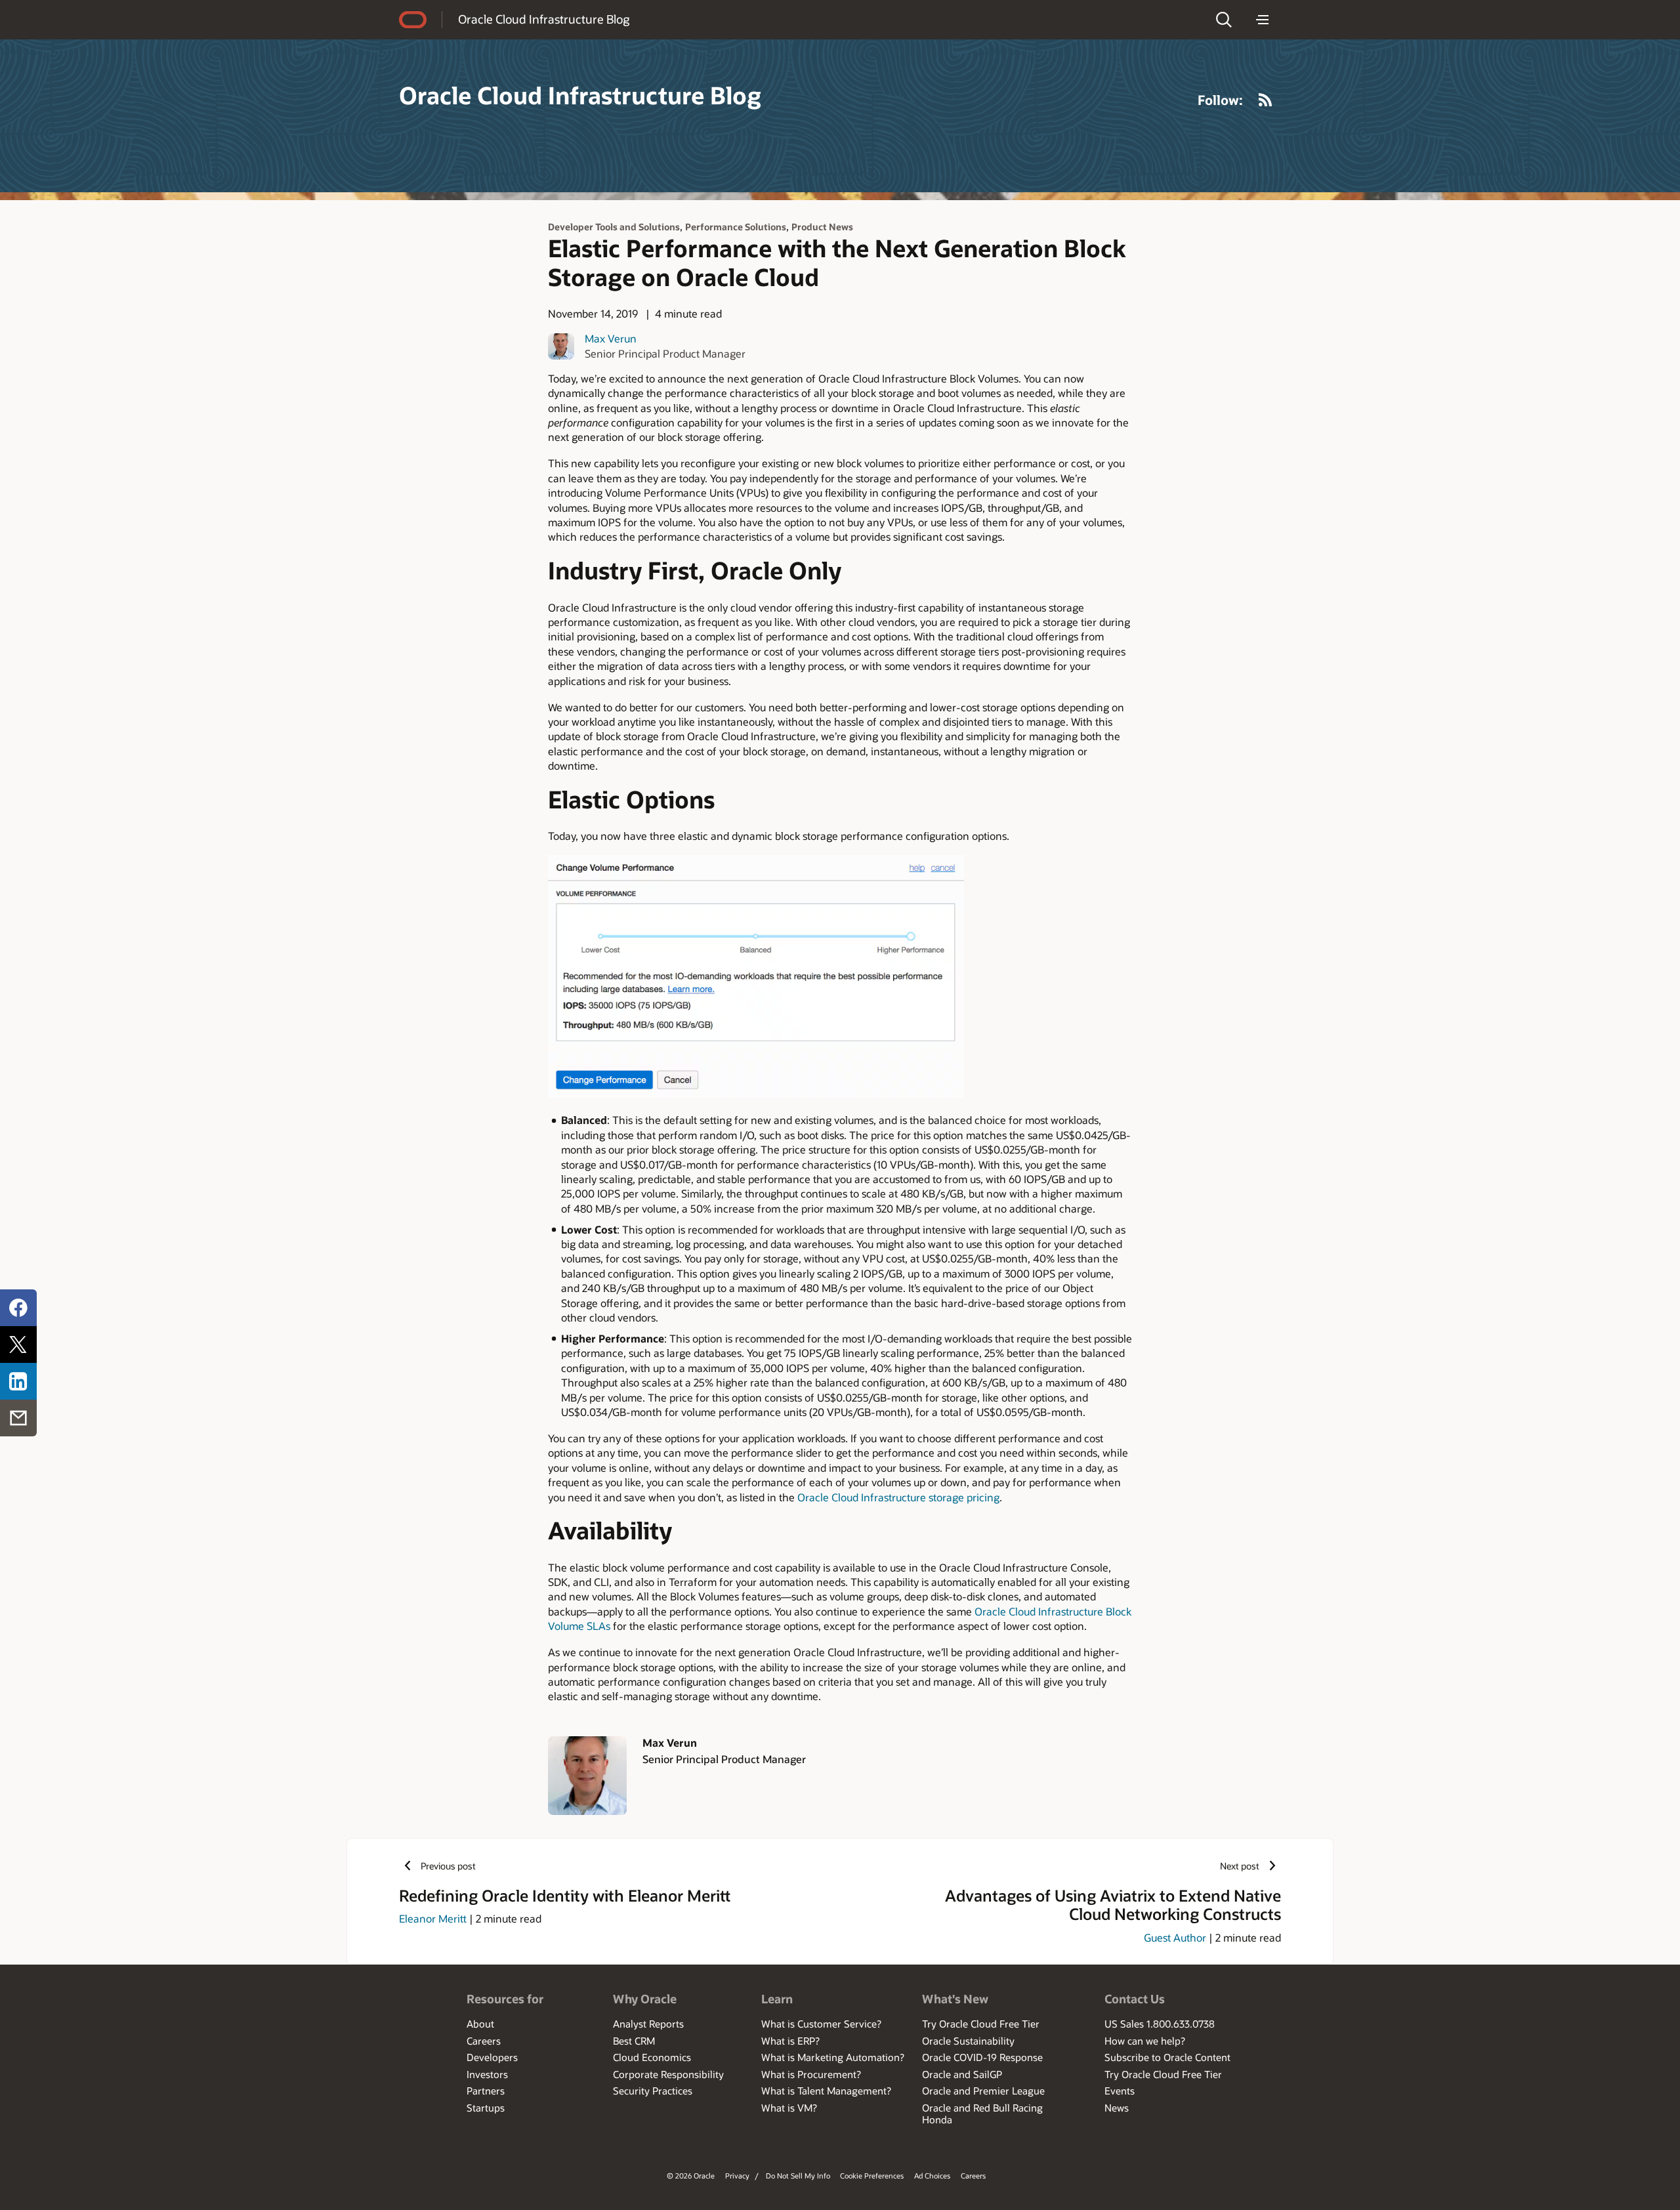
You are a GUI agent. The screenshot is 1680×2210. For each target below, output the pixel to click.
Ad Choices (932, 2176)
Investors (487, 2074)
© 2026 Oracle (691, 2176)
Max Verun (611, 338)
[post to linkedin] (18, 1381)
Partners (486, 2091)
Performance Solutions (736, 227)
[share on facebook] (18, 1308)
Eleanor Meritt (433, 1918)
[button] (1224, 20)
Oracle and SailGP (962, 2074)
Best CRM (634, 2041)
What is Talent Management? (826, 2091)
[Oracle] (413, 20)
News (1117, 2108)
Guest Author (1175, 1937)
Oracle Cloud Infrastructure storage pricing (898, 1497)
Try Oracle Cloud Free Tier (981, 2024)
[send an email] (18, 1418)
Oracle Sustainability (968, 2041)
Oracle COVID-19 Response (982, 2057)
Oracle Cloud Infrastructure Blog (544, 19)
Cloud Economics (652, 2057)
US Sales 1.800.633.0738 (1160, 2024)
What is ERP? (790, 2041)
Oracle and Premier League (983, 2091)
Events (1120, 2091)
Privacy (737, 2176)
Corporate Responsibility (668, 2074)
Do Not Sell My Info (798, 2176)
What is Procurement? (811, 2074)
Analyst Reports (648, 2024)
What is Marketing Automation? (833, 2057)
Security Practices (653, 2091)
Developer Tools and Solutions (614, 227)
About (480, 2024)
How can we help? (1145, 2041)
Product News (822, 227)
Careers (484, 2041)
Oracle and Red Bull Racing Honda (982, 2114)
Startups (486, 2108)
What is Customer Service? (821, 2024)
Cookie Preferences (872, 2176)
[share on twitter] (18, 1345)
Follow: (1220, 100)
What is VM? (789, 2108)
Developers (492, 2057)
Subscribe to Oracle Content (1167, 2057)
